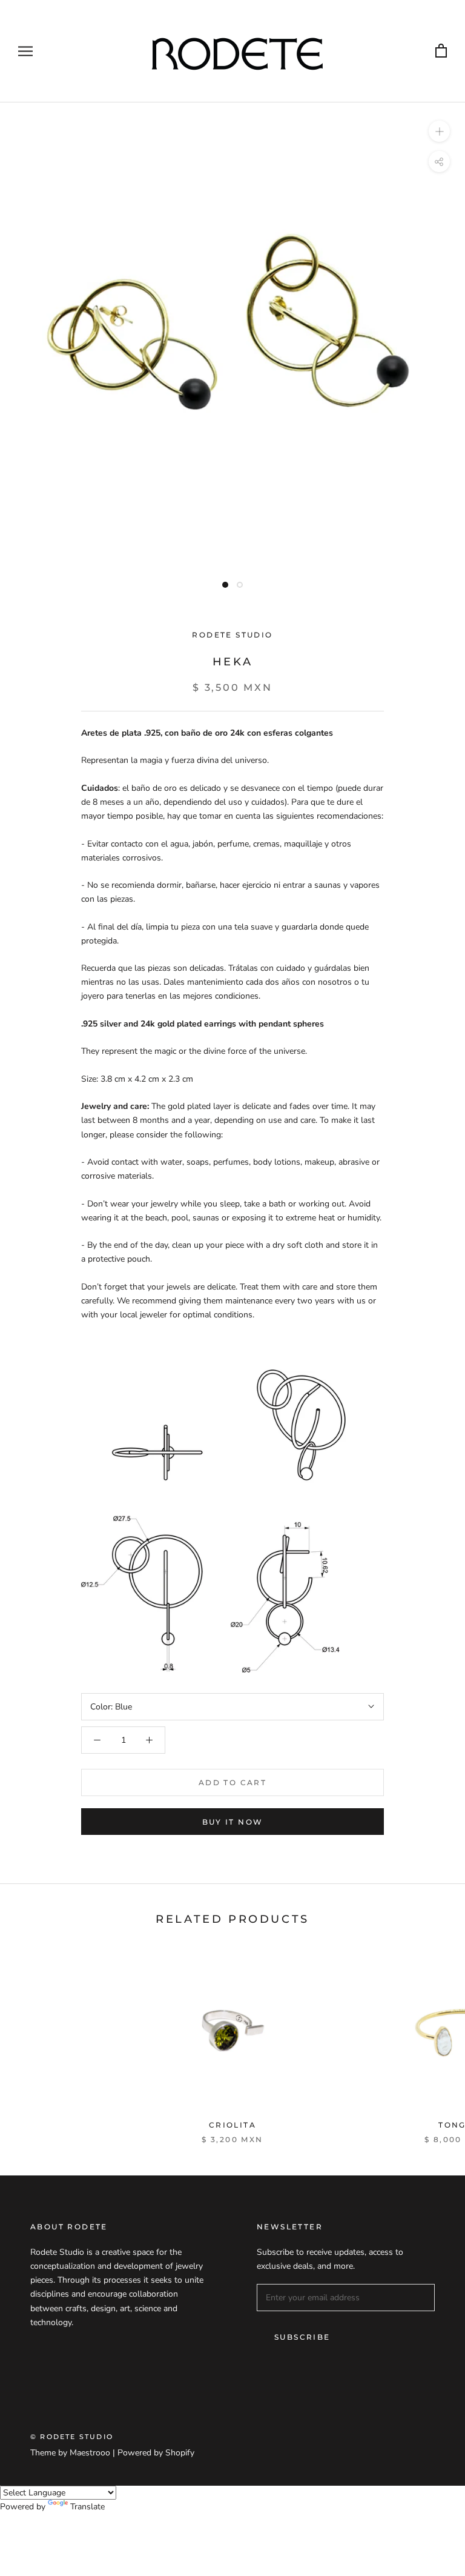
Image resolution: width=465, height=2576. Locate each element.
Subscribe (302, 2337)
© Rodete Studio (72, 2437)
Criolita (232, 2125)
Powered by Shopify (156, 2453)
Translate (87, 2507)
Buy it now (233, 1822)
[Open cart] (441, 51)
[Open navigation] (25, 51)
